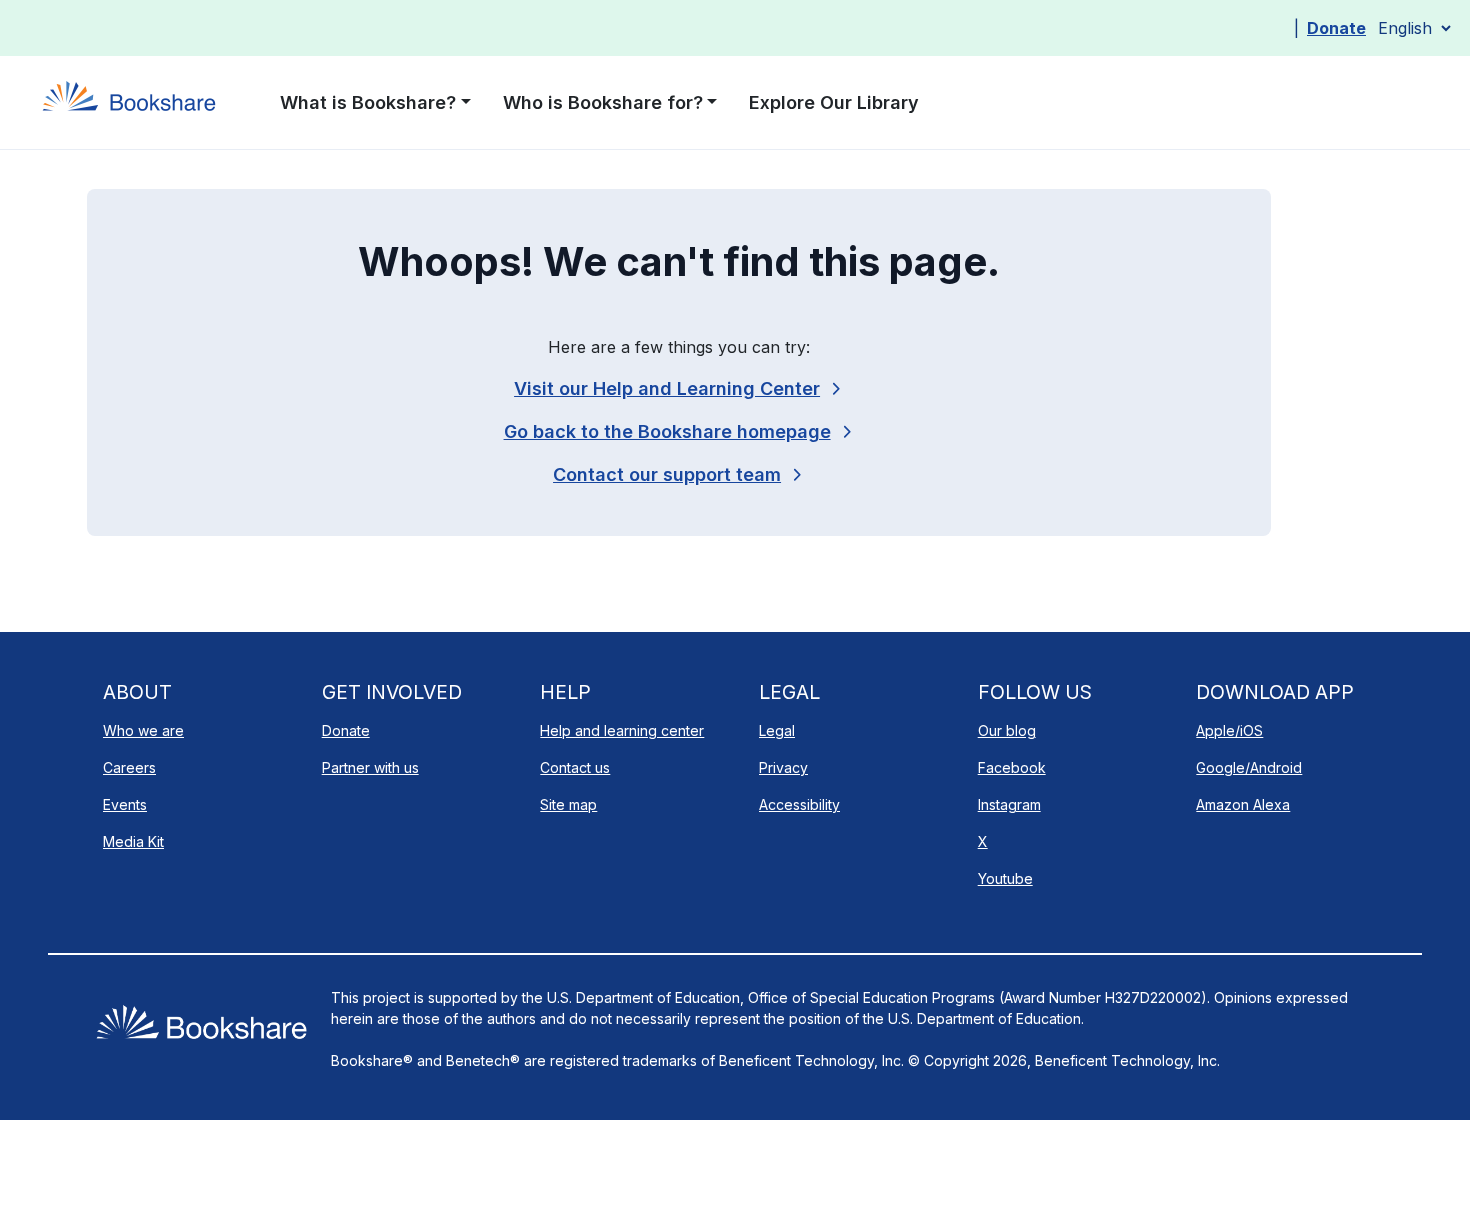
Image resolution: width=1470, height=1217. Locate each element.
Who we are (143, 730)
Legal (777, 730)
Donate (1336, 28)
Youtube (1005, 878)
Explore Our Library (834, 102)
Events (125, 804)
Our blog (1007, 730)
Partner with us (370, 767)
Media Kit (133, 841)
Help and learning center (622, 730)
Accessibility (799, 804)
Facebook (1012, 767)
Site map (568, 804)
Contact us (575, 767)
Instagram (1009, 804)
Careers (129, 767)
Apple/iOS (1229, 730)
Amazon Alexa (1243, 804)
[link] (679, 474)
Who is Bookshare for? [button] (603, 102)
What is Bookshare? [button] (368, 102)
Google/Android (1249, 767)
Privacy (783, 767)
